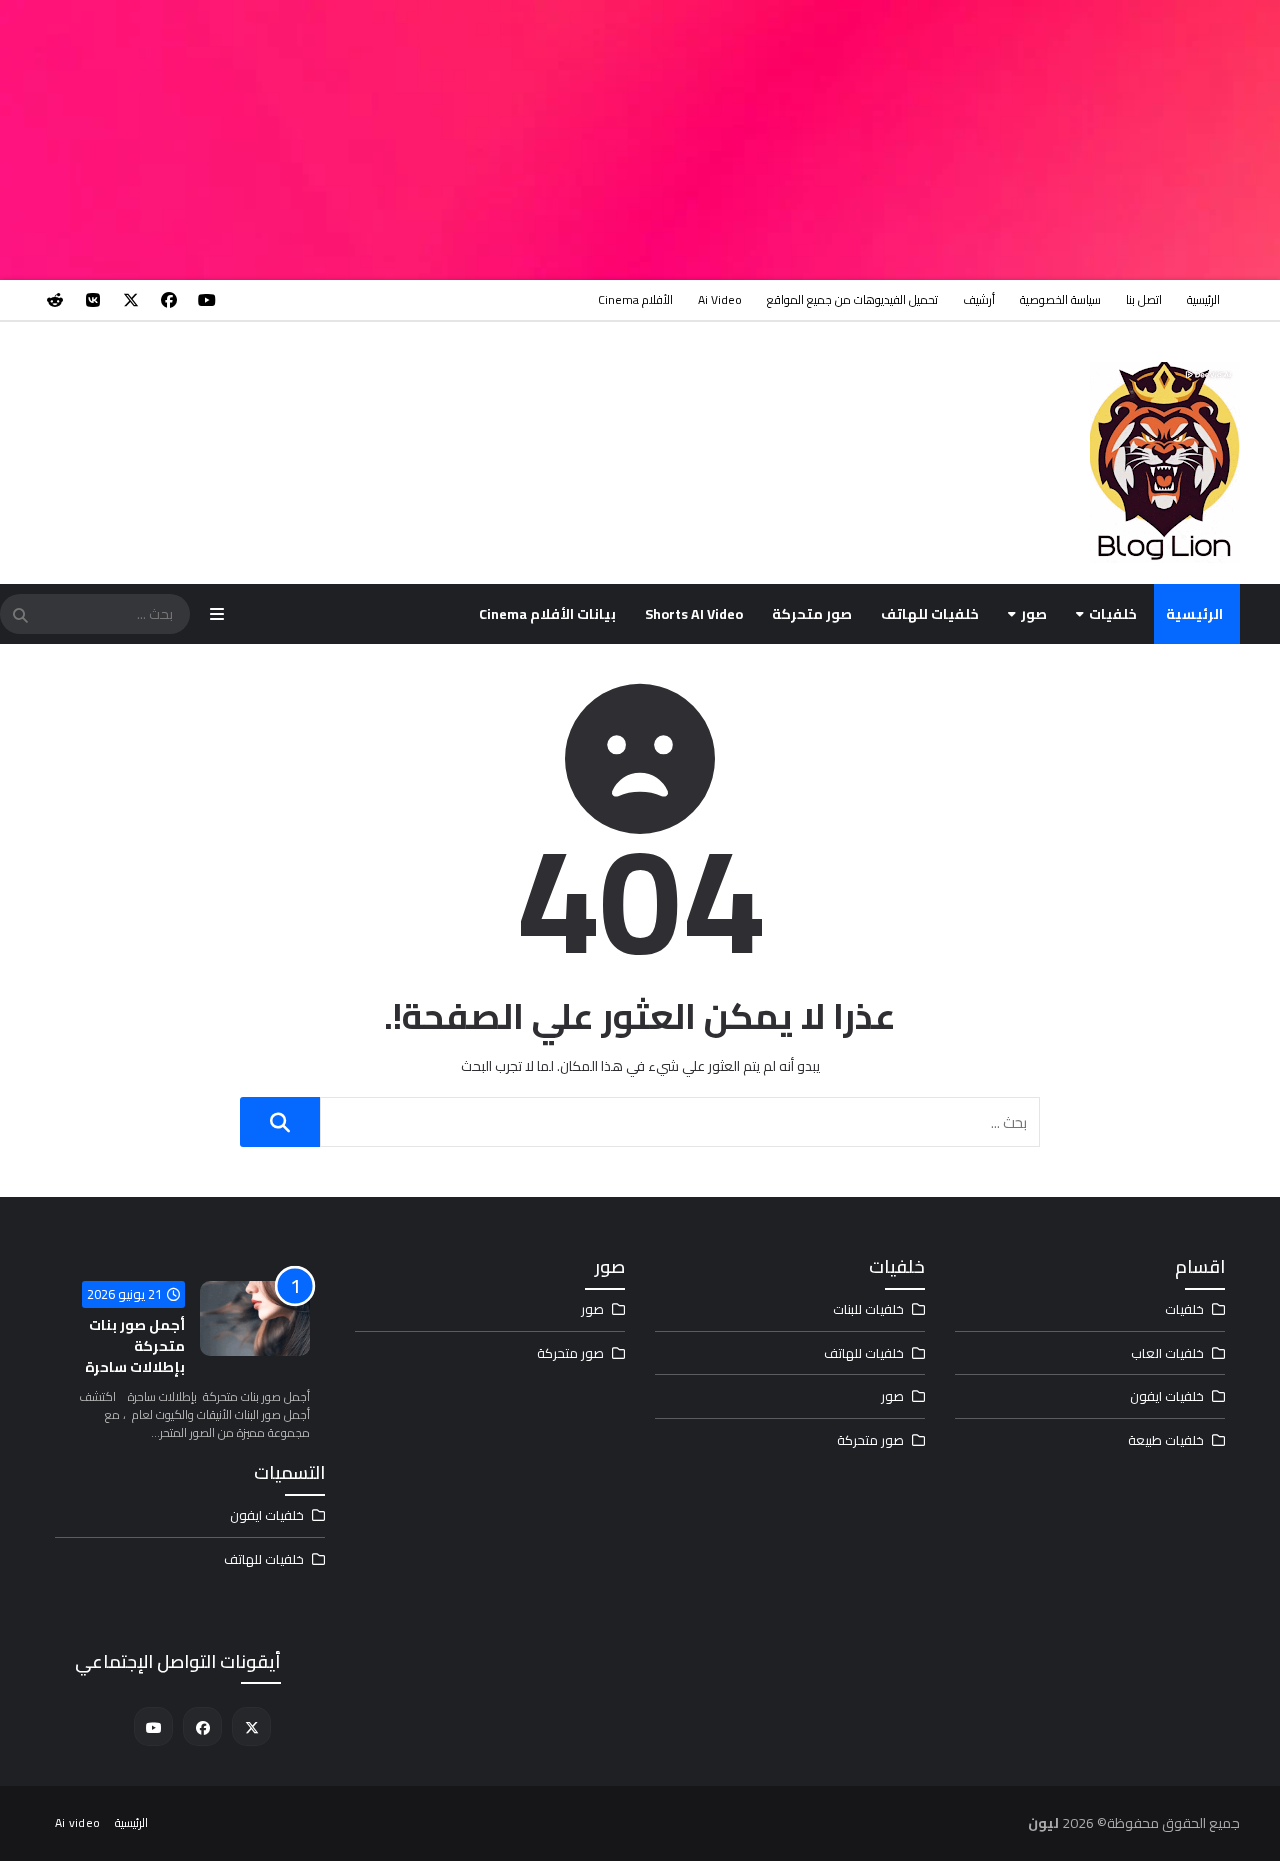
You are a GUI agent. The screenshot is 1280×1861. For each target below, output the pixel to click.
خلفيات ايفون (1167, 1396)
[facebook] (169, 300)
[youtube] (207, 300)
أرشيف (979, 299)
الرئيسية (1203, 299)
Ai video (720, 299)
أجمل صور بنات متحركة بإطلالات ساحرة (135, 1346)
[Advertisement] (680, 140)
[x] (131, 300)
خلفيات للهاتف (930, 614)
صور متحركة (812, 614)
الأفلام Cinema (635, 299)
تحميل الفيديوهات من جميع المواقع (852, 299)
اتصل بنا (1144, 299)
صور (1034, 614)
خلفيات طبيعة (1166, 1440)
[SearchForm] (20, 616)
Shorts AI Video (694, 614)
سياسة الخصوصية (1060, 299)
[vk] (93, 300)
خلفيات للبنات (868, 1309)
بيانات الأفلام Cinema (547, 614)
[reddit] (55, 300)
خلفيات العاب (1167, 1353)
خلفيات (1113, 614)
